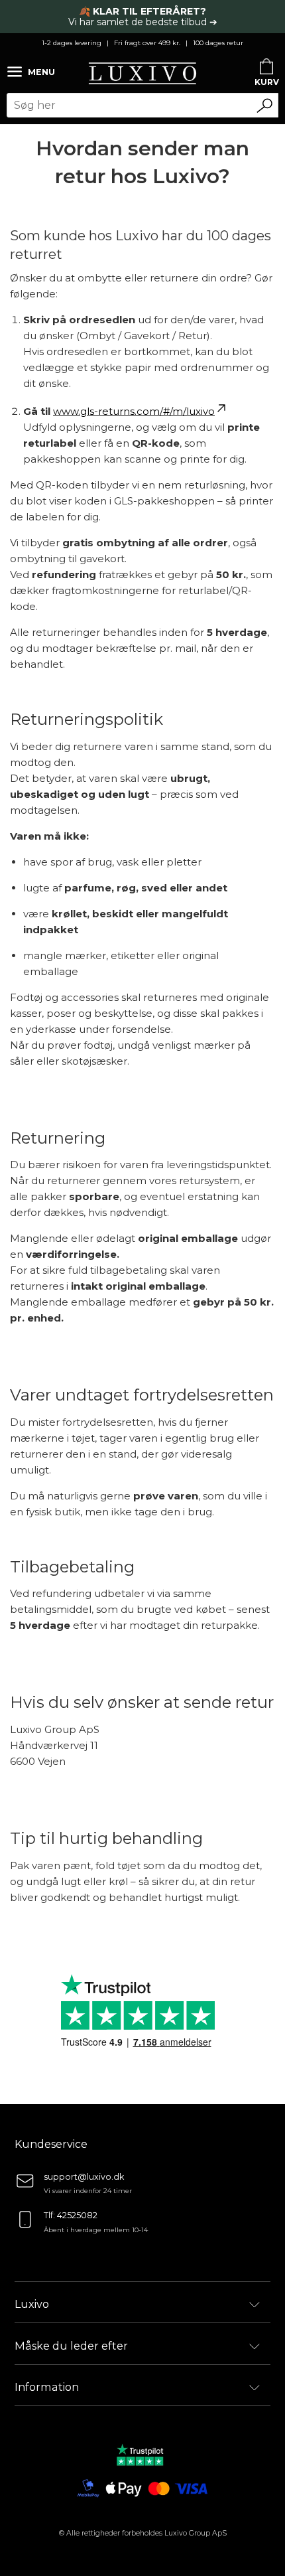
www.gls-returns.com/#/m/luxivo (134, 411)
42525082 (77, 2215)
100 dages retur (218, 43)
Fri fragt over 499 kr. (147, 43)
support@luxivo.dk (84, 2177)
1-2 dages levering (72, 43)
